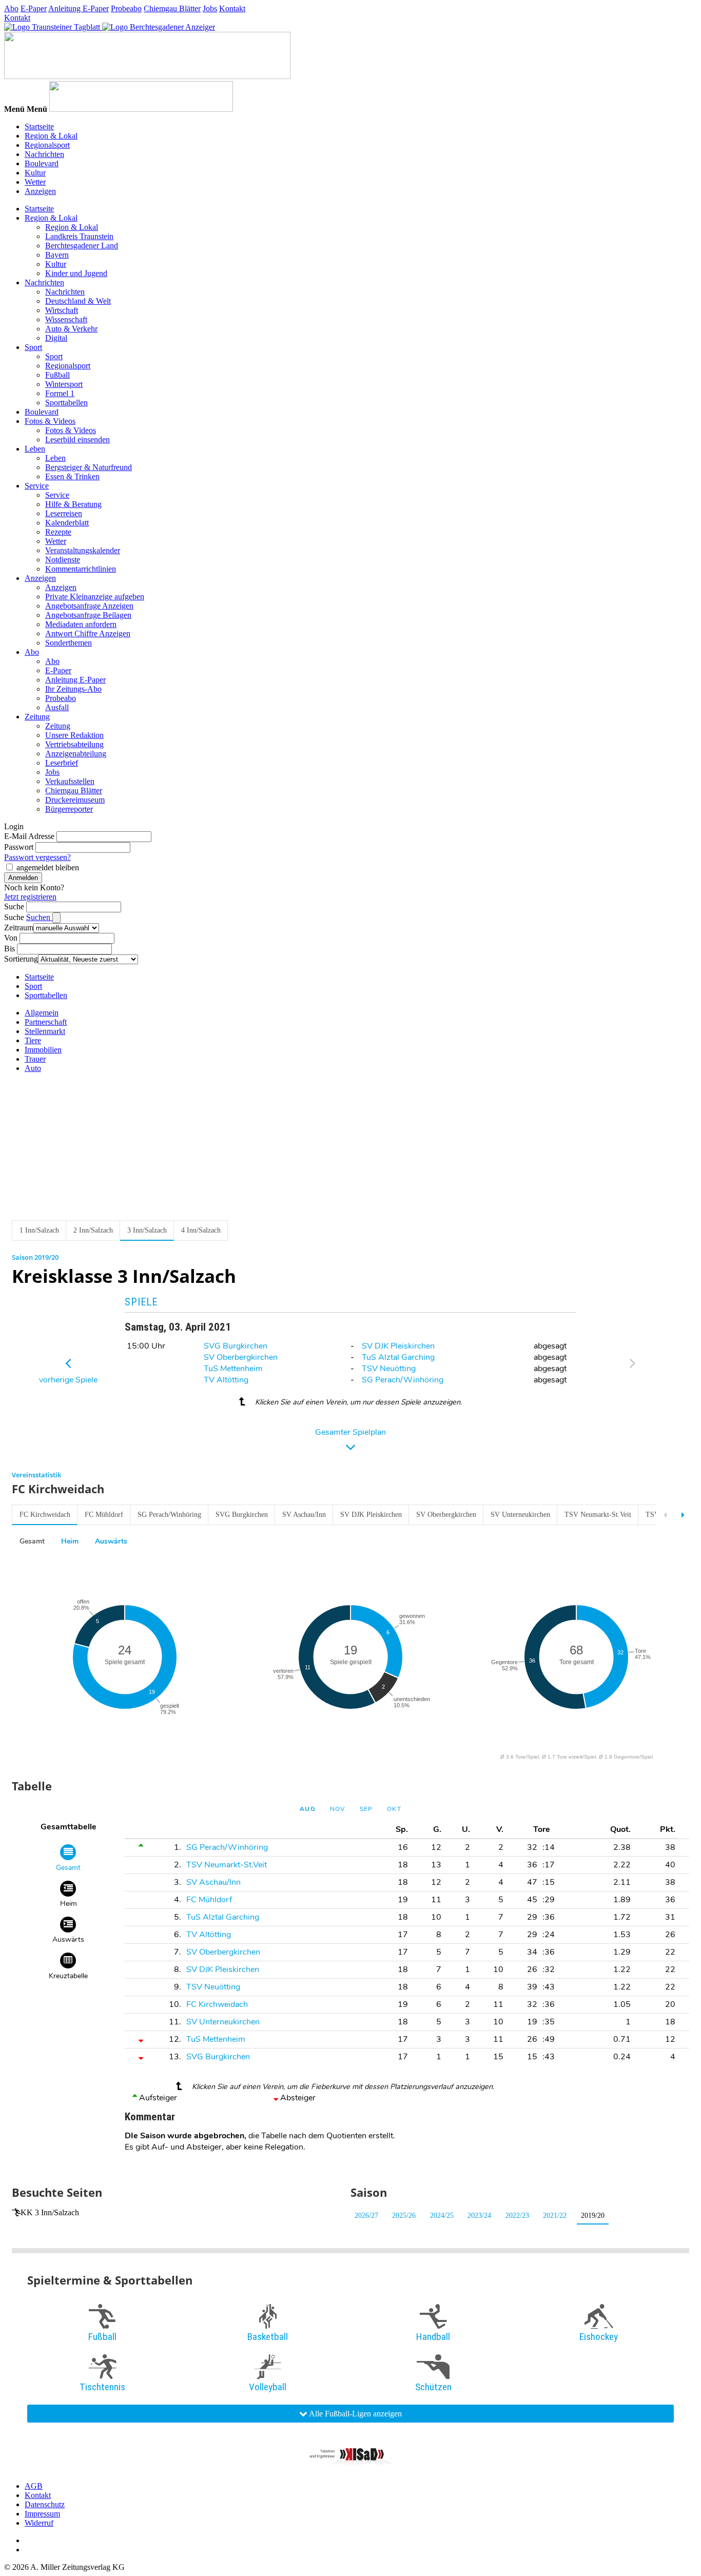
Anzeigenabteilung (76, 754)
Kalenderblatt (67, 523)
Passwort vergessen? (37, 857)
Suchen (39, 917)
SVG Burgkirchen (236, 1346)
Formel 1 (60, 393)
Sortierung (21, 959)
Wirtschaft (62, 310)
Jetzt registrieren (30, 897)
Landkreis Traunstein (79, 236)
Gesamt (32, 1541)
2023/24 (479, 2216)
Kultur (35, 173)
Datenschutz (45, 2504)
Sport (33, 347)
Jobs (210, 8)
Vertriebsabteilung (74, 744)
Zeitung (37, 717)
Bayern (57, 255)
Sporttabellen (66, 403)
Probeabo (126, 8)
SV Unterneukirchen (520, 1515)
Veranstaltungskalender (83, 550)
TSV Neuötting (389, 1369)
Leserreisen (64, 513)
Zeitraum (19, 928)
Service (37, 486)
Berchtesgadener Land (82, 246)
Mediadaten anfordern (81, 624)
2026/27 (366, 2216)
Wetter (35, 182)
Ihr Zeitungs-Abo (73, 689)
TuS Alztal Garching (398, 1357)
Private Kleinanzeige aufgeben (95, 597)
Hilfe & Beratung (73, 504)
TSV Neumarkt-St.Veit (598, 1515)
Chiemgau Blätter (172, 8)
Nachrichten (44, 154)
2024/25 (442, 2216)
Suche (14, 906)
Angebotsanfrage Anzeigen (89, 606)
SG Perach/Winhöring (403, 1380)
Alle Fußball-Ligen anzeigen (355, 2414)
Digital (56, 338)
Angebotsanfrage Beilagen (88, 615)
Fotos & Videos (50, 421)
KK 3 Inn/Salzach (50, 2212)
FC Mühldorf (104, 1515)
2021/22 (555, 2216)
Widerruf (39, 2523)
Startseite (39, 126)
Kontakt (232, 8)
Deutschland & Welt (78, 301)
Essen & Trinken (72, 476)
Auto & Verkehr (71, 329)
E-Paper (34, 8)
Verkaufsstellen (70, 781)
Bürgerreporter (69, 809)
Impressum (42, 2514)
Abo (11, 8)
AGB (34, 2486)
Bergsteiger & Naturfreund (89, 467)
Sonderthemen (69, 643)
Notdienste (63, 560)
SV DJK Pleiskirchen (398, 1346)
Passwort (19, 847)
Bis (9, 949)
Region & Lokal (51, 136)
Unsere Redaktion (74, 735)
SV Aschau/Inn (304, 1515)
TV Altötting (226, 1380)
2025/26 (404, 2216)
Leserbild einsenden (77, 440)
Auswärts (111, 1541)
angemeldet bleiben (48, 867)
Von (11, 938)
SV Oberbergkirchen (241, 1357)
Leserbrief (62, 763)
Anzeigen (40, 191)
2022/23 (517, 2216)
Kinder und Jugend (76, 273)
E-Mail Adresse (29, 836)
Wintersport (64, 384)
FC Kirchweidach (45, 1515)
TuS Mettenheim (233, 1369)
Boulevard (42, 163)
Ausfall (57, 707)
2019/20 (593, 2216)
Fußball (57, 375)
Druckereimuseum (75, 800)
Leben (35, 449)
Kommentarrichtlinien (81, 569)
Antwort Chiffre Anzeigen (88, 633)
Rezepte (58, 532)
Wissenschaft (66, 319)
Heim (70, 1541)
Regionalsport (47, 145)
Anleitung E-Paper (79, 8)
